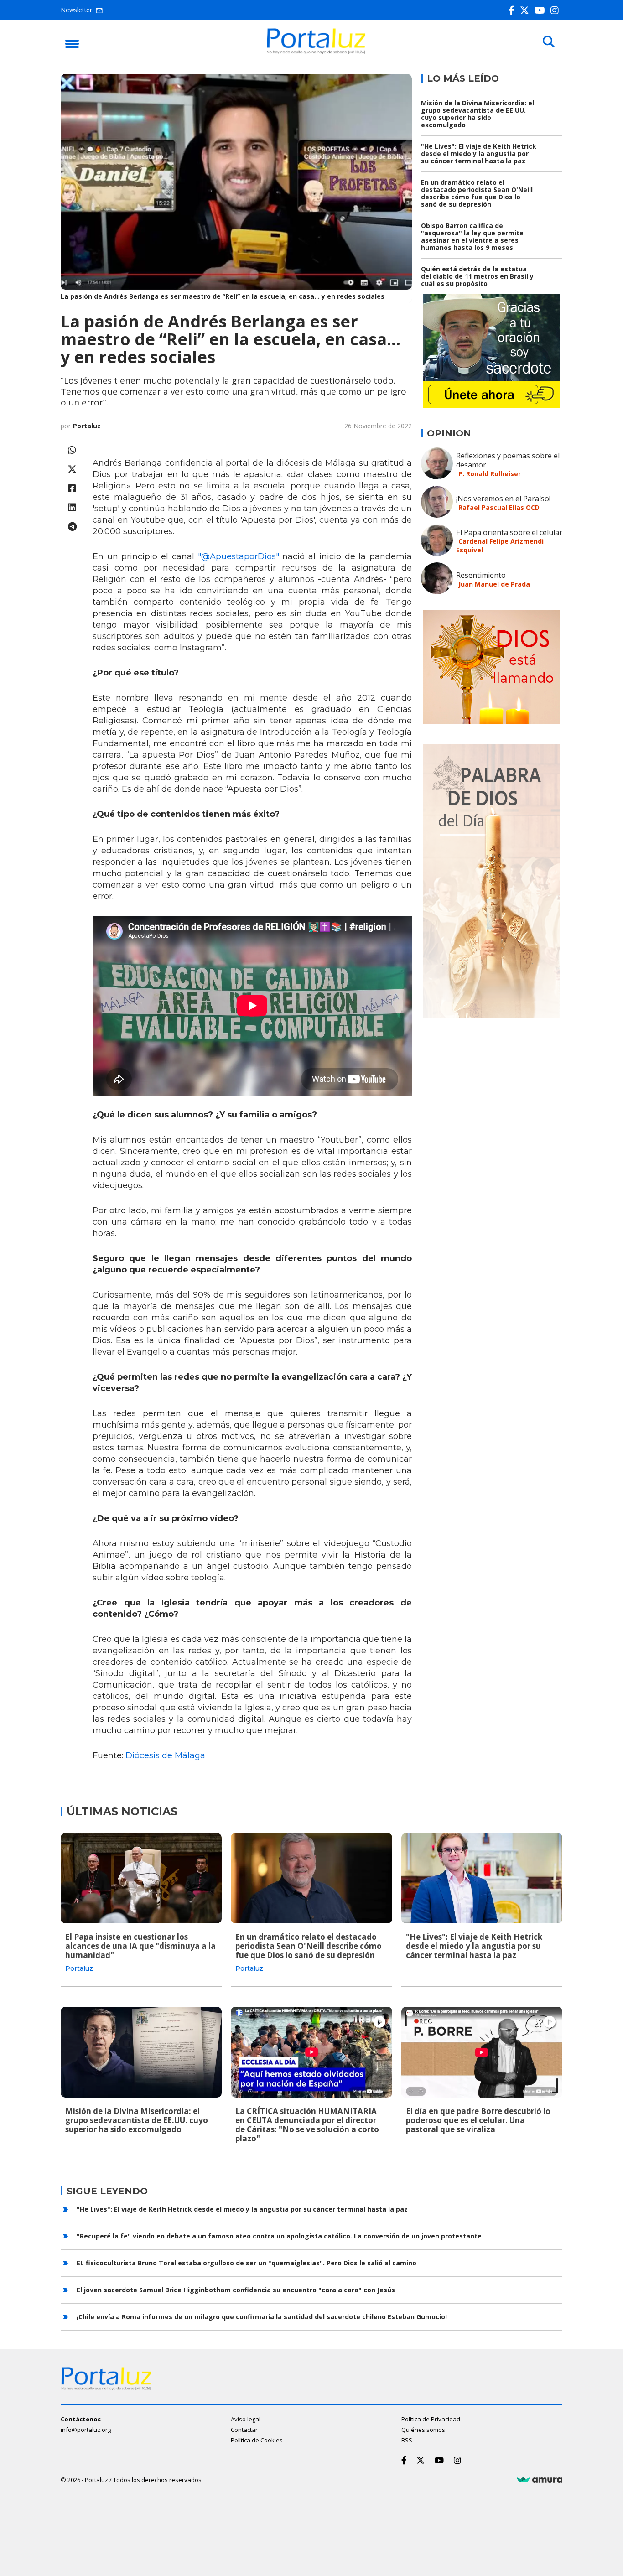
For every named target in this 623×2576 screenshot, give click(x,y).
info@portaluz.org (86, 2430)
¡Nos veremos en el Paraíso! (503, 499)
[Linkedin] (72, 507)
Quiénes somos (423, 2430)
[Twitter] (526, 10)
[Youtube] (542, 10)
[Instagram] (556, 10)
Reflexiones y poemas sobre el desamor (508, 460)
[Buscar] (549, 42)
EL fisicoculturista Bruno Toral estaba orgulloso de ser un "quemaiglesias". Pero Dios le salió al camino (247, 2263)
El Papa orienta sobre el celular (509, 532)
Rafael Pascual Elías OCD (499, 507)
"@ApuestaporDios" (239, 556)
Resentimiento (481, 575)
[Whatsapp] (72, 450)
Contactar (244, 2430)
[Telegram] (72, 527)
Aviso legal (246, 2419)
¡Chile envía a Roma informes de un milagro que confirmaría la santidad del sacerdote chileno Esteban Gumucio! (262, 2317)
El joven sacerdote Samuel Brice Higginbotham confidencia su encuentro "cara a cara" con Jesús (236, 2290)
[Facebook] (513, 10)
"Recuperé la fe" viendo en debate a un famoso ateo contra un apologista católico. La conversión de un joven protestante (279, 2236)
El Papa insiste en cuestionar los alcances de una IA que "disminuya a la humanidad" (140, 1946)
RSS (407, 2440)
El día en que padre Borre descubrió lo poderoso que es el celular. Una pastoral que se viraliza (478, 2120)
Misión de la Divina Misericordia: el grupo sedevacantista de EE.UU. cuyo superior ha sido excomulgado (478, 114)
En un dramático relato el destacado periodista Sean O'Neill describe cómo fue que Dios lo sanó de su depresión (477, 193)
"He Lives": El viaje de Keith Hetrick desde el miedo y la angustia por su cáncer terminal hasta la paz (479, 153)
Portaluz (87, 426)
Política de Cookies (257, 2440)
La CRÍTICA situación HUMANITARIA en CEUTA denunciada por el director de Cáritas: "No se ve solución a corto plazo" (307, 2125)
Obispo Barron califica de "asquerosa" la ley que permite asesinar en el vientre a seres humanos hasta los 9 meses (472, 236)
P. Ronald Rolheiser (490, 474)
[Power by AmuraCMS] (540, 2480)
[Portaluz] (316, 52)
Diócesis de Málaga (165, 1755)
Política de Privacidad (431, 2419)
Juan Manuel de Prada (494, 584)
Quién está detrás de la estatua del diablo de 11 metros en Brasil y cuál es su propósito (477, 276)
